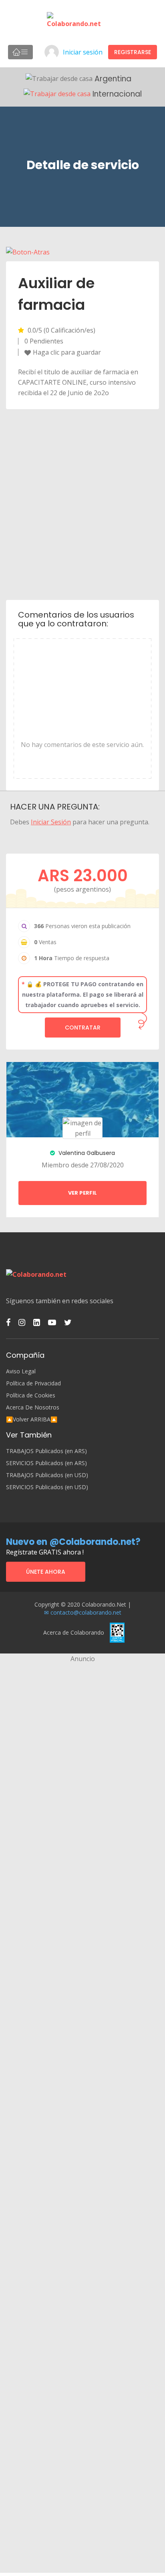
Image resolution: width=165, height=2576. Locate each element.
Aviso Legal (21, 1371)
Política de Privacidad (33, 1383)
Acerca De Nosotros (33, 1407)
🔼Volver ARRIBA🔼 (32, 1419)
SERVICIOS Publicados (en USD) (47, 1487)
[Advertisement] (82, 504)
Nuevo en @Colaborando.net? (73, 1542)
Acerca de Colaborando (74, 1632)
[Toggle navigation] (20, 52)
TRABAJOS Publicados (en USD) (47, 1475)
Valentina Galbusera (86, 1153)
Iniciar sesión (83, 52)
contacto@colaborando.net (86, 1612)
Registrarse (133, 52)
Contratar (83, 1028)
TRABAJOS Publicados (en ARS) (46, 1451)
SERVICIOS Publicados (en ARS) (46, 1463)
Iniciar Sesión (51, 822)
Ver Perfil (82, 1193)
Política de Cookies (31, 1395)
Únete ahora (46, 1572)
